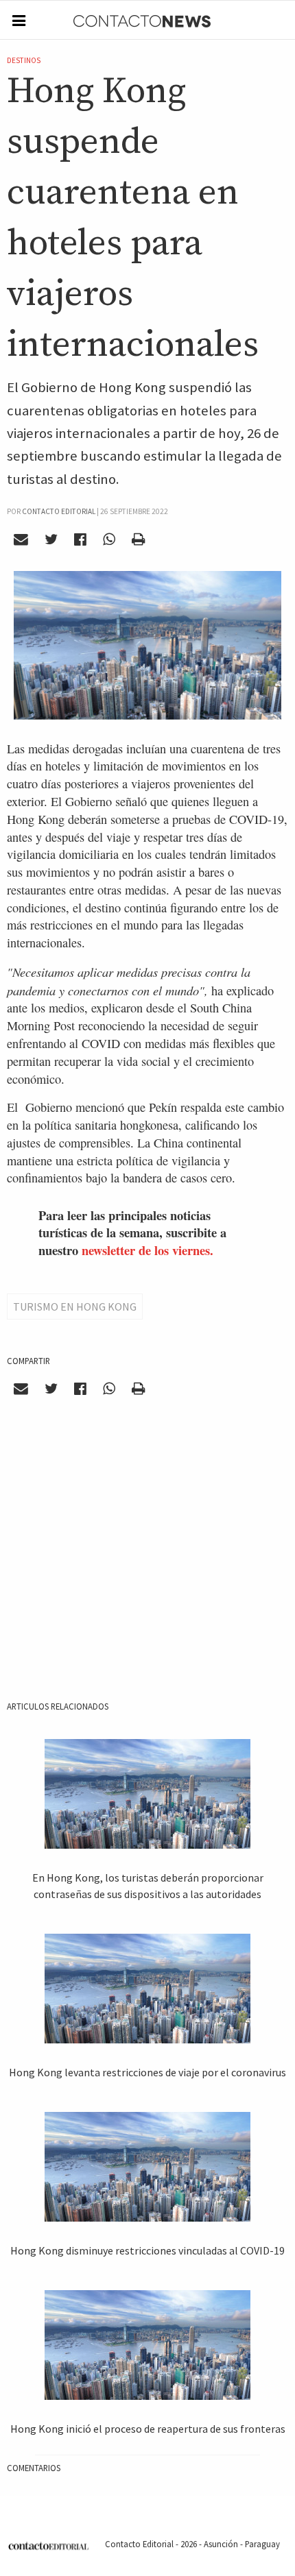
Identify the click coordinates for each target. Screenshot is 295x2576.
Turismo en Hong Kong (75, 1307)
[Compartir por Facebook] (81, 539)
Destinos (24, 60)
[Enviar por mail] (21, 539)
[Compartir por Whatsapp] (109, 539)
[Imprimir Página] (138, 539)
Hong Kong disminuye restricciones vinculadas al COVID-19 (147, 2250)
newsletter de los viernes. (147, 1250)
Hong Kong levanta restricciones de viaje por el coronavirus (147, 2072)
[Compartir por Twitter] (51, 539)
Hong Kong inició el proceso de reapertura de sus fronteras (148, 2429)
